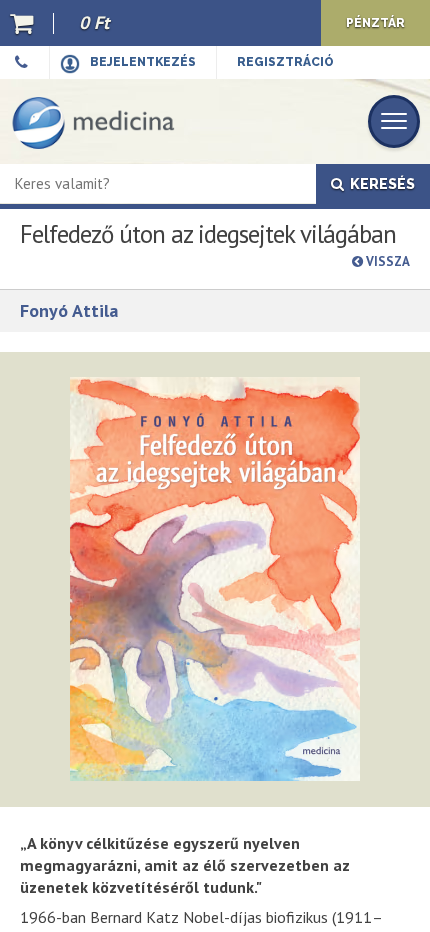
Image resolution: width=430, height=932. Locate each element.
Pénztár (375, 23)
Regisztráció (285, 62)
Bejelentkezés (143, 62)
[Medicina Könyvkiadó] (93, 121)
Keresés (379, 184)
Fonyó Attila (69, 310)
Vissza (386, 261)
